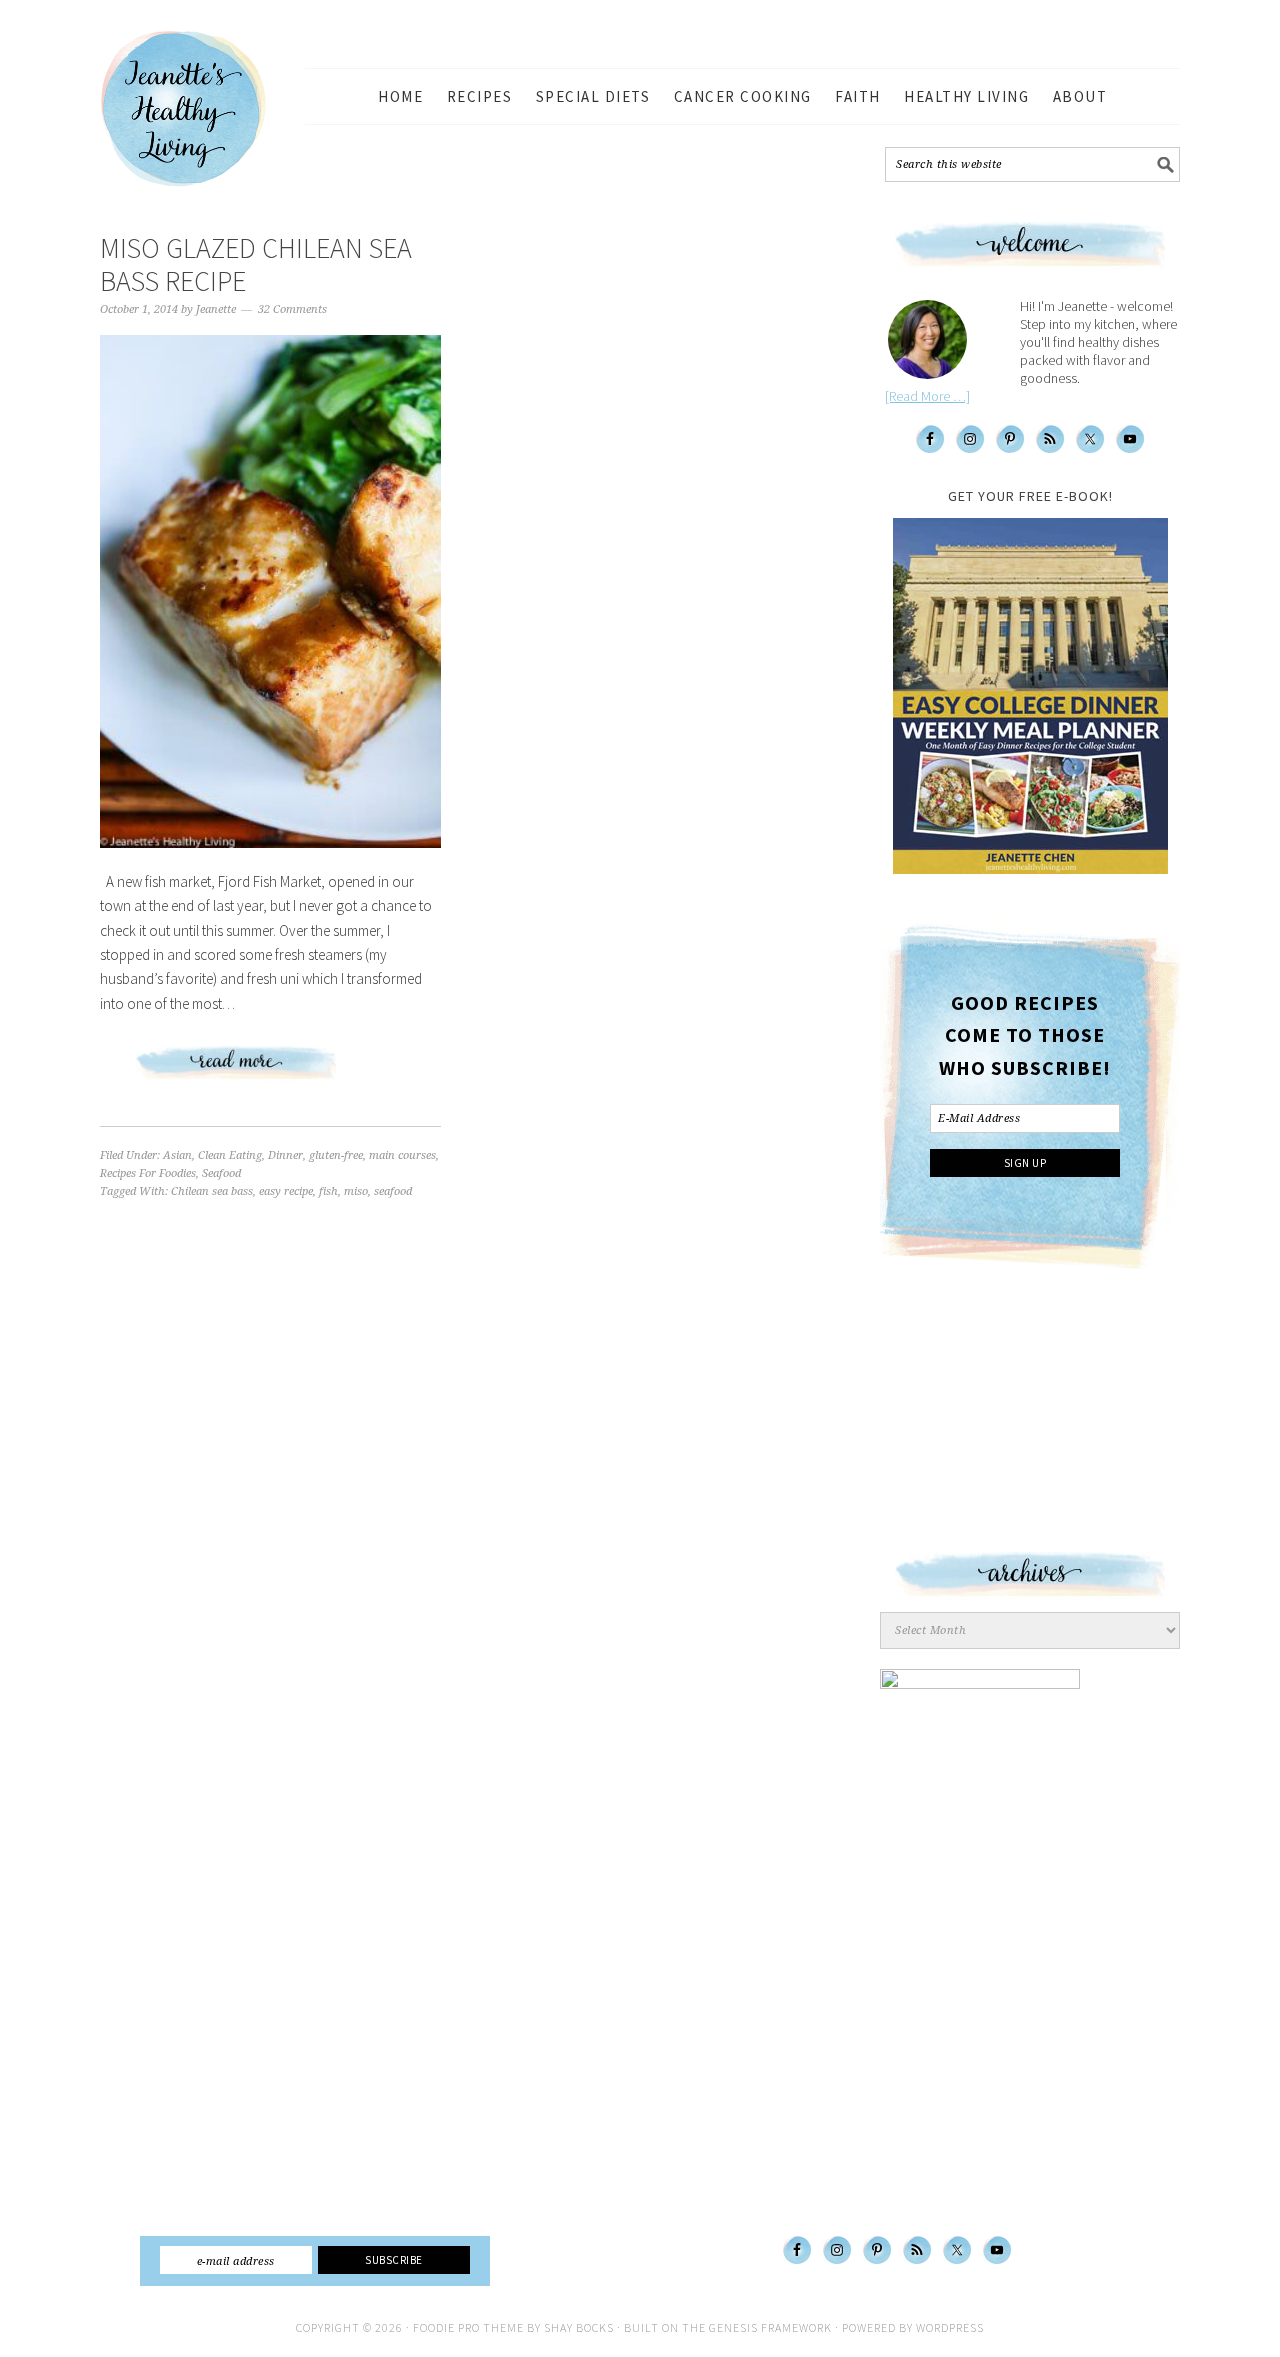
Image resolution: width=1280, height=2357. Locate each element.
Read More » (271, 1071)
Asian (177, 1155)
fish (328, 1191)
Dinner (285, 1155)
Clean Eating (230, 1155)
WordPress (950, 2327)
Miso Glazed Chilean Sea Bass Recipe (256, 265)
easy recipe (286, 1191)
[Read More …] (927, 396)
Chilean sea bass (212, 1191)
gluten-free (336, 1155)
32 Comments (292, 309)
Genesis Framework (770, 2327)
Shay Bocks (579, 2327)
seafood (393, 1191)
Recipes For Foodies (148, 1173)
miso (356, 1191)
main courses (402, 1155)
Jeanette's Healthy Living (200, 109)
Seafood (221, 1173)
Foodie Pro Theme (468, 2327)
